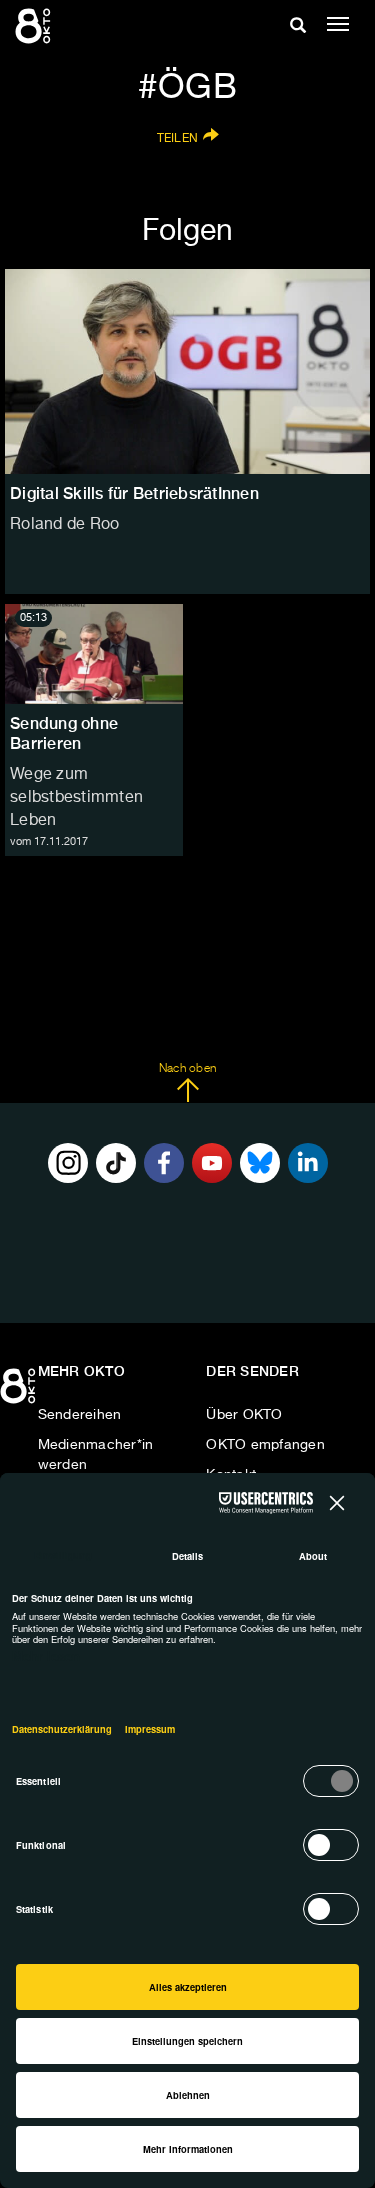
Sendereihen (80, 1415)
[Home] (20, 1393)
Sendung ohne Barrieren (64, 733)
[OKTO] (35, 25)
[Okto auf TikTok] (116, 1163)
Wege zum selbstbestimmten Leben (76, 798)
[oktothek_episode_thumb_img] (94, 654)
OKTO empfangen (265, 1445)
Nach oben (187, 1069)
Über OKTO (244, 1415)
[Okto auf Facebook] (164, 1163)
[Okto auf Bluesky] (260, 1163)
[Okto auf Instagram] (68, 1163)
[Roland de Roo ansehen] (187, 371)
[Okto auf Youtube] (212, 1163)
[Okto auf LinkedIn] (308, 1163)
